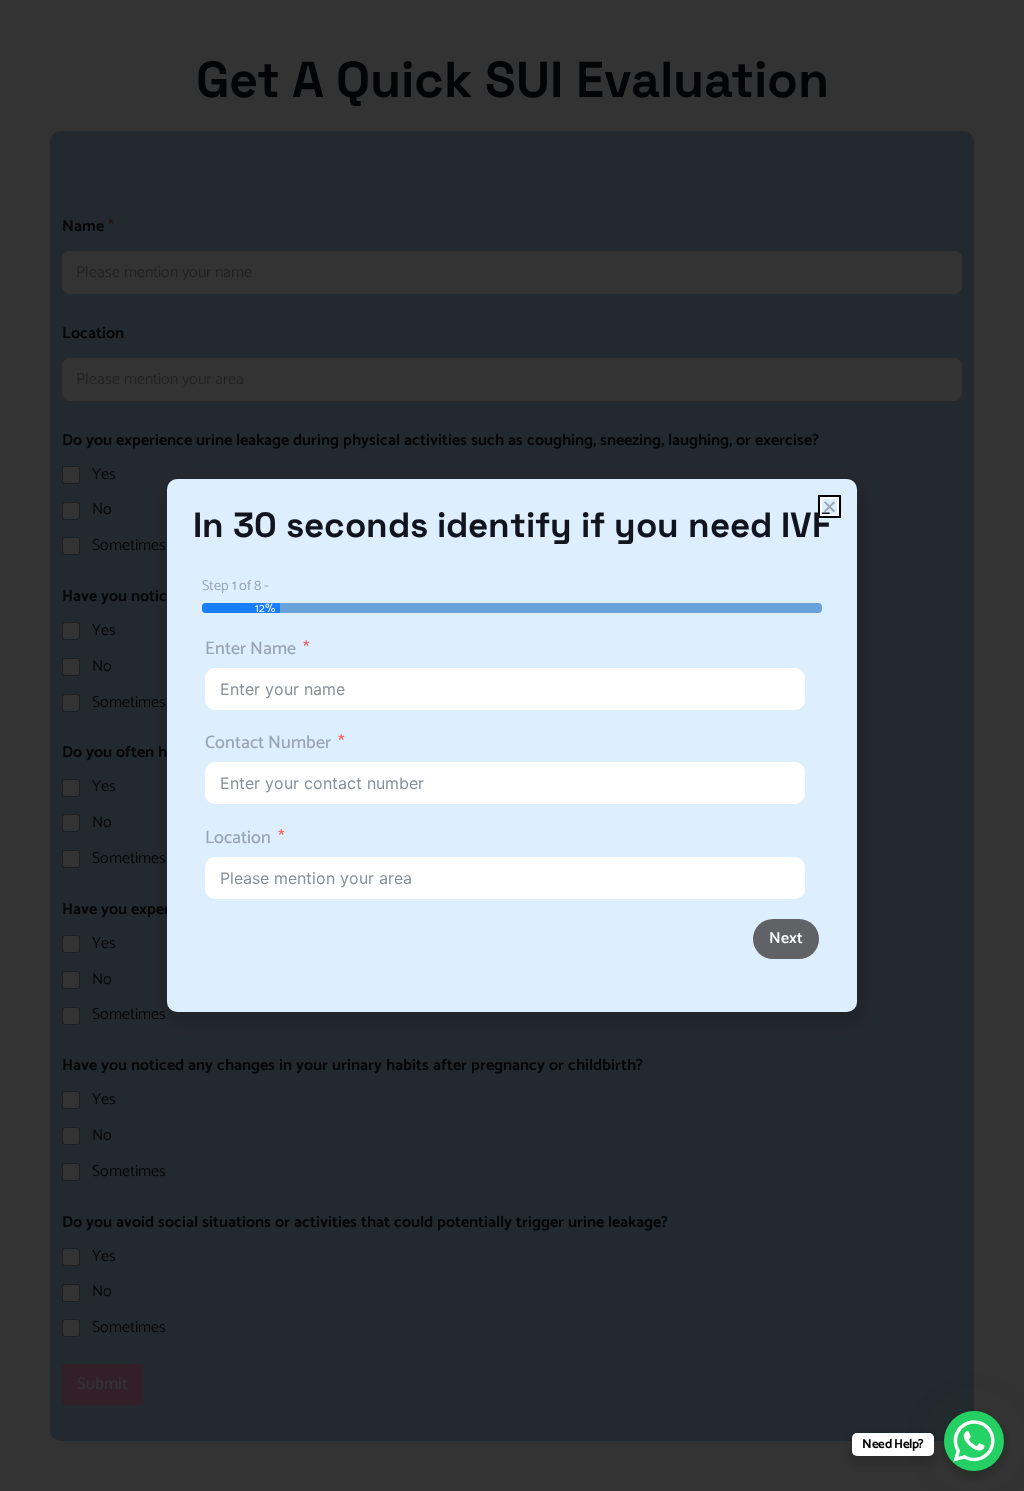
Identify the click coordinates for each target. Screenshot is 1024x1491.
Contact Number (268, 743)
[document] (512, 745)
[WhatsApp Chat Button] (974, 1441)
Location (238, 838)
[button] (829, 506)
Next (786, 938)
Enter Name (250, 649)
